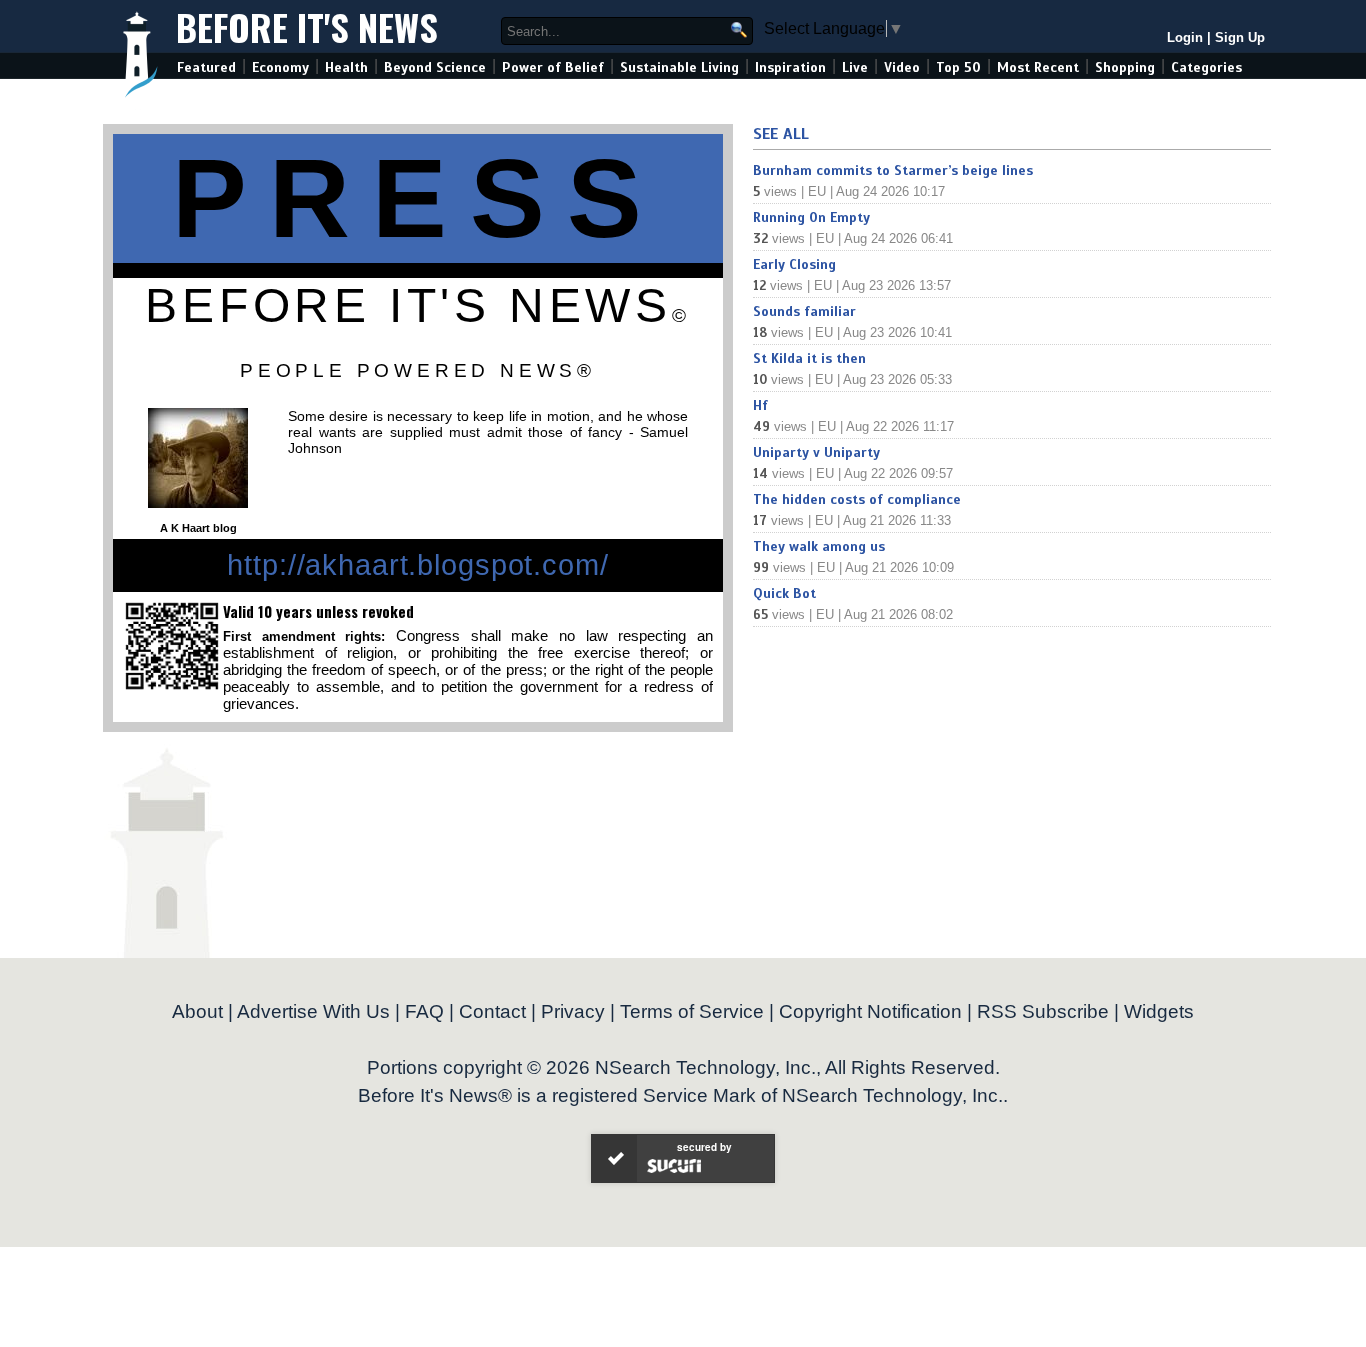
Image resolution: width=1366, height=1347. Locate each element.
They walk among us (819, 546)
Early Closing (794, 264)
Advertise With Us (313, 1011)
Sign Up (1240, 37)
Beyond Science (435, 67)
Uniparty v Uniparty (816, 452)
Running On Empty (811, 217)
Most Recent (1038, 67)
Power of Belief (553, 67)
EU (817, 191)
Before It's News (307, 26)
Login (1185, 37)
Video (902, 67)
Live (855, 67)
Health (346, 67)
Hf (760, 405)
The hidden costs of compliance (857, 499)
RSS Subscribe (1043, 1011)
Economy (280, 67)
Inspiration (790, 67)
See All (781, 134)
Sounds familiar (804, 311)
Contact (492, 1011)
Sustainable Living (679, 67)
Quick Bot (784, 593)
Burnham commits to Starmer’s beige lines (893, 170)
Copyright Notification (870, 1011)
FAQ (424, 1011)
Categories (1206, 67)
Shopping (1125, 67)
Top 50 (958, 67)
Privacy (573, 1011)
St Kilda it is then (809, 358)
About (197, 1011)
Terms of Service (692, 1011)
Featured (206, 67)
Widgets (1159, 1011)
